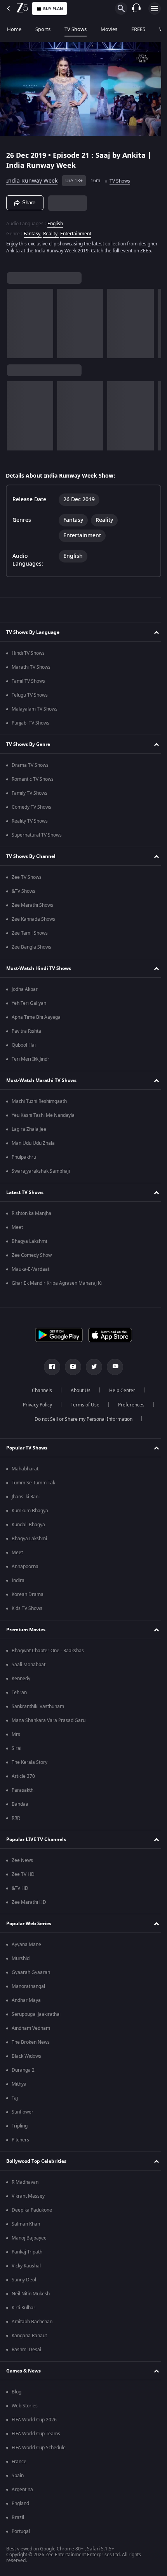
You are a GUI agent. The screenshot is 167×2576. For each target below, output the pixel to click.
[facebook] (49, 1370)
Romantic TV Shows (33, 783)
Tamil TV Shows (28, 685)
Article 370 (23, 1780)
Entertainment (76, 230)
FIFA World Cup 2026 (34, 2423)
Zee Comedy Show (32, 1259)
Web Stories (25, 2409)
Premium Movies (26, 1633)
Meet (17, 1231)
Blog (17, 2395)
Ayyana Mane (26, 1948)
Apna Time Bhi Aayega (36, 1021)
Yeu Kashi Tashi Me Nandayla (43, 1119)
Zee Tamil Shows (30, 937)
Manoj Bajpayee (29, 2241)
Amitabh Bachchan (32, 2325)
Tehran (19, 1696)
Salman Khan (26, 2227)
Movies (109, 29)
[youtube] (112, 1370)
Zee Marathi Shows (32, 909)
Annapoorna (25, 1570)
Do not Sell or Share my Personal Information (81, 1423)
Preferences (128, 1408)
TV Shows (76, 29)
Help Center (119, 1394)
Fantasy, (33, 230)
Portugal (21, 2535)
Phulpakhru (24, 1161)
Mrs (16, 1738)
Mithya (19, 2088)
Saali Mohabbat (29, 1668)
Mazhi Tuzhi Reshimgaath (39, 1105)
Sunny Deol (24, 2283)
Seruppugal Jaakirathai (36, 2018)
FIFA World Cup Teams (36, 2437)
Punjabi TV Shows (30, 726)
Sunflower (23, 2115)
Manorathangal (28, 1990)
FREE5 (138, 29)
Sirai (17, 1752)
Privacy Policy (34, 1408)
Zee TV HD (23, 1878)
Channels (39, 1394)
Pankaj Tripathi (28, 2255)
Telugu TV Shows (30, 699)
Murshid (21, 1962)
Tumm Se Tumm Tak (33, 1486)
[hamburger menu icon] (155, 9)
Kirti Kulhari (24, 2311)
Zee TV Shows (27, 881)
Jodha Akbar (25, 993)
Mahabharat (25, 1472)
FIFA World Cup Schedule (39, 2451)
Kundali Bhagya (28, 1528)
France (19, 2465)
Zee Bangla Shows (31, 951)
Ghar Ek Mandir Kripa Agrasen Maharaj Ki (57, 1287)
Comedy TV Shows (31, 811)
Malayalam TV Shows (35, 713)
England (20, 2507)
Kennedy (21, 1682)
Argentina (22, 2493)
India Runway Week (32, 178)
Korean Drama (28, 1598)
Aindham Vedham (31, 2032)
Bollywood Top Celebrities (36, 2165)
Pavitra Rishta (26, 1035)
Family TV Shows (30, 797)
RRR (16, 1822)
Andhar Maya (26, 2004)
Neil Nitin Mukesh (31, 2297)
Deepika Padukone (32, 2214)
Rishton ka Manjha (31, 1217)
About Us (78, 1394)
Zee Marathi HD (29, 1906)
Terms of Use (82, 1408)
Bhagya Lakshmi (29, 1245)
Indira (18, 1584)
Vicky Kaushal (26, 2269)
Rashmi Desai (26, 2353)
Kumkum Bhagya (30, 1514)
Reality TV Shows (30, 825)
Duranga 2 (23, 2074)
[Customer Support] (136, 9)
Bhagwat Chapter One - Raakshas (48, 1654)
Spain (18, 2479)
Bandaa (20, 1808)
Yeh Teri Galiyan (29, 1007)
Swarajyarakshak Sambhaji (41, 1175)
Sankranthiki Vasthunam (38, 1710)
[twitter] (91, 1370)
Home (14, 29)
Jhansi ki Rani (26, 1500)
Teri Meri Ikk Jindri (31, 1063)
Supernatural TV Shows (37, 839)
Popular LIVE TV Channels (36, 1843)
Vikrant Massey (28, 2200)
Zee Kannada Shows (33, 923)
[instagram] (70, 1370)
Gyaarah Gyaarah (31, 1976)
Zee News (22, 1864)
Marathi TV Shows (31, 671)
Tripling (20, 2129)
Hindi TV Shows (28, 657)
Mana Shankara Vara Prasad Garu (49, 1724)
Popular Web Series (29, 1927)
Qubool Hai (24, 1049)
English (55, 220)
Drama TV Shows (30, 769)
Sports (43, 29)
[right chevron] (15, 327)
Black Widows (26, 2060)
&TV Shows (23, 895)
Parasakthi (23, 1794)
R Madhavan (25, 2186)
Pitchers (20, 2143)
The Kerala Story (30, 1766)
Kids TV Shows (27, 1612)
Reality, (51, 230)
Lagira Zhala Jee (29, 1133)
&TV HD (20, 1892)
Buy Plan (53, 9)
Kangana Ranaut (29, 2339)
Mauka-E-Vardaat (30, 1273)
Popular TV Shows (27, 1451)
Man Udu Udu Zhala (33, 1147)
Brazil (18, 2521)
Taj (15, 2102)
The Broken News (31, 2046)
